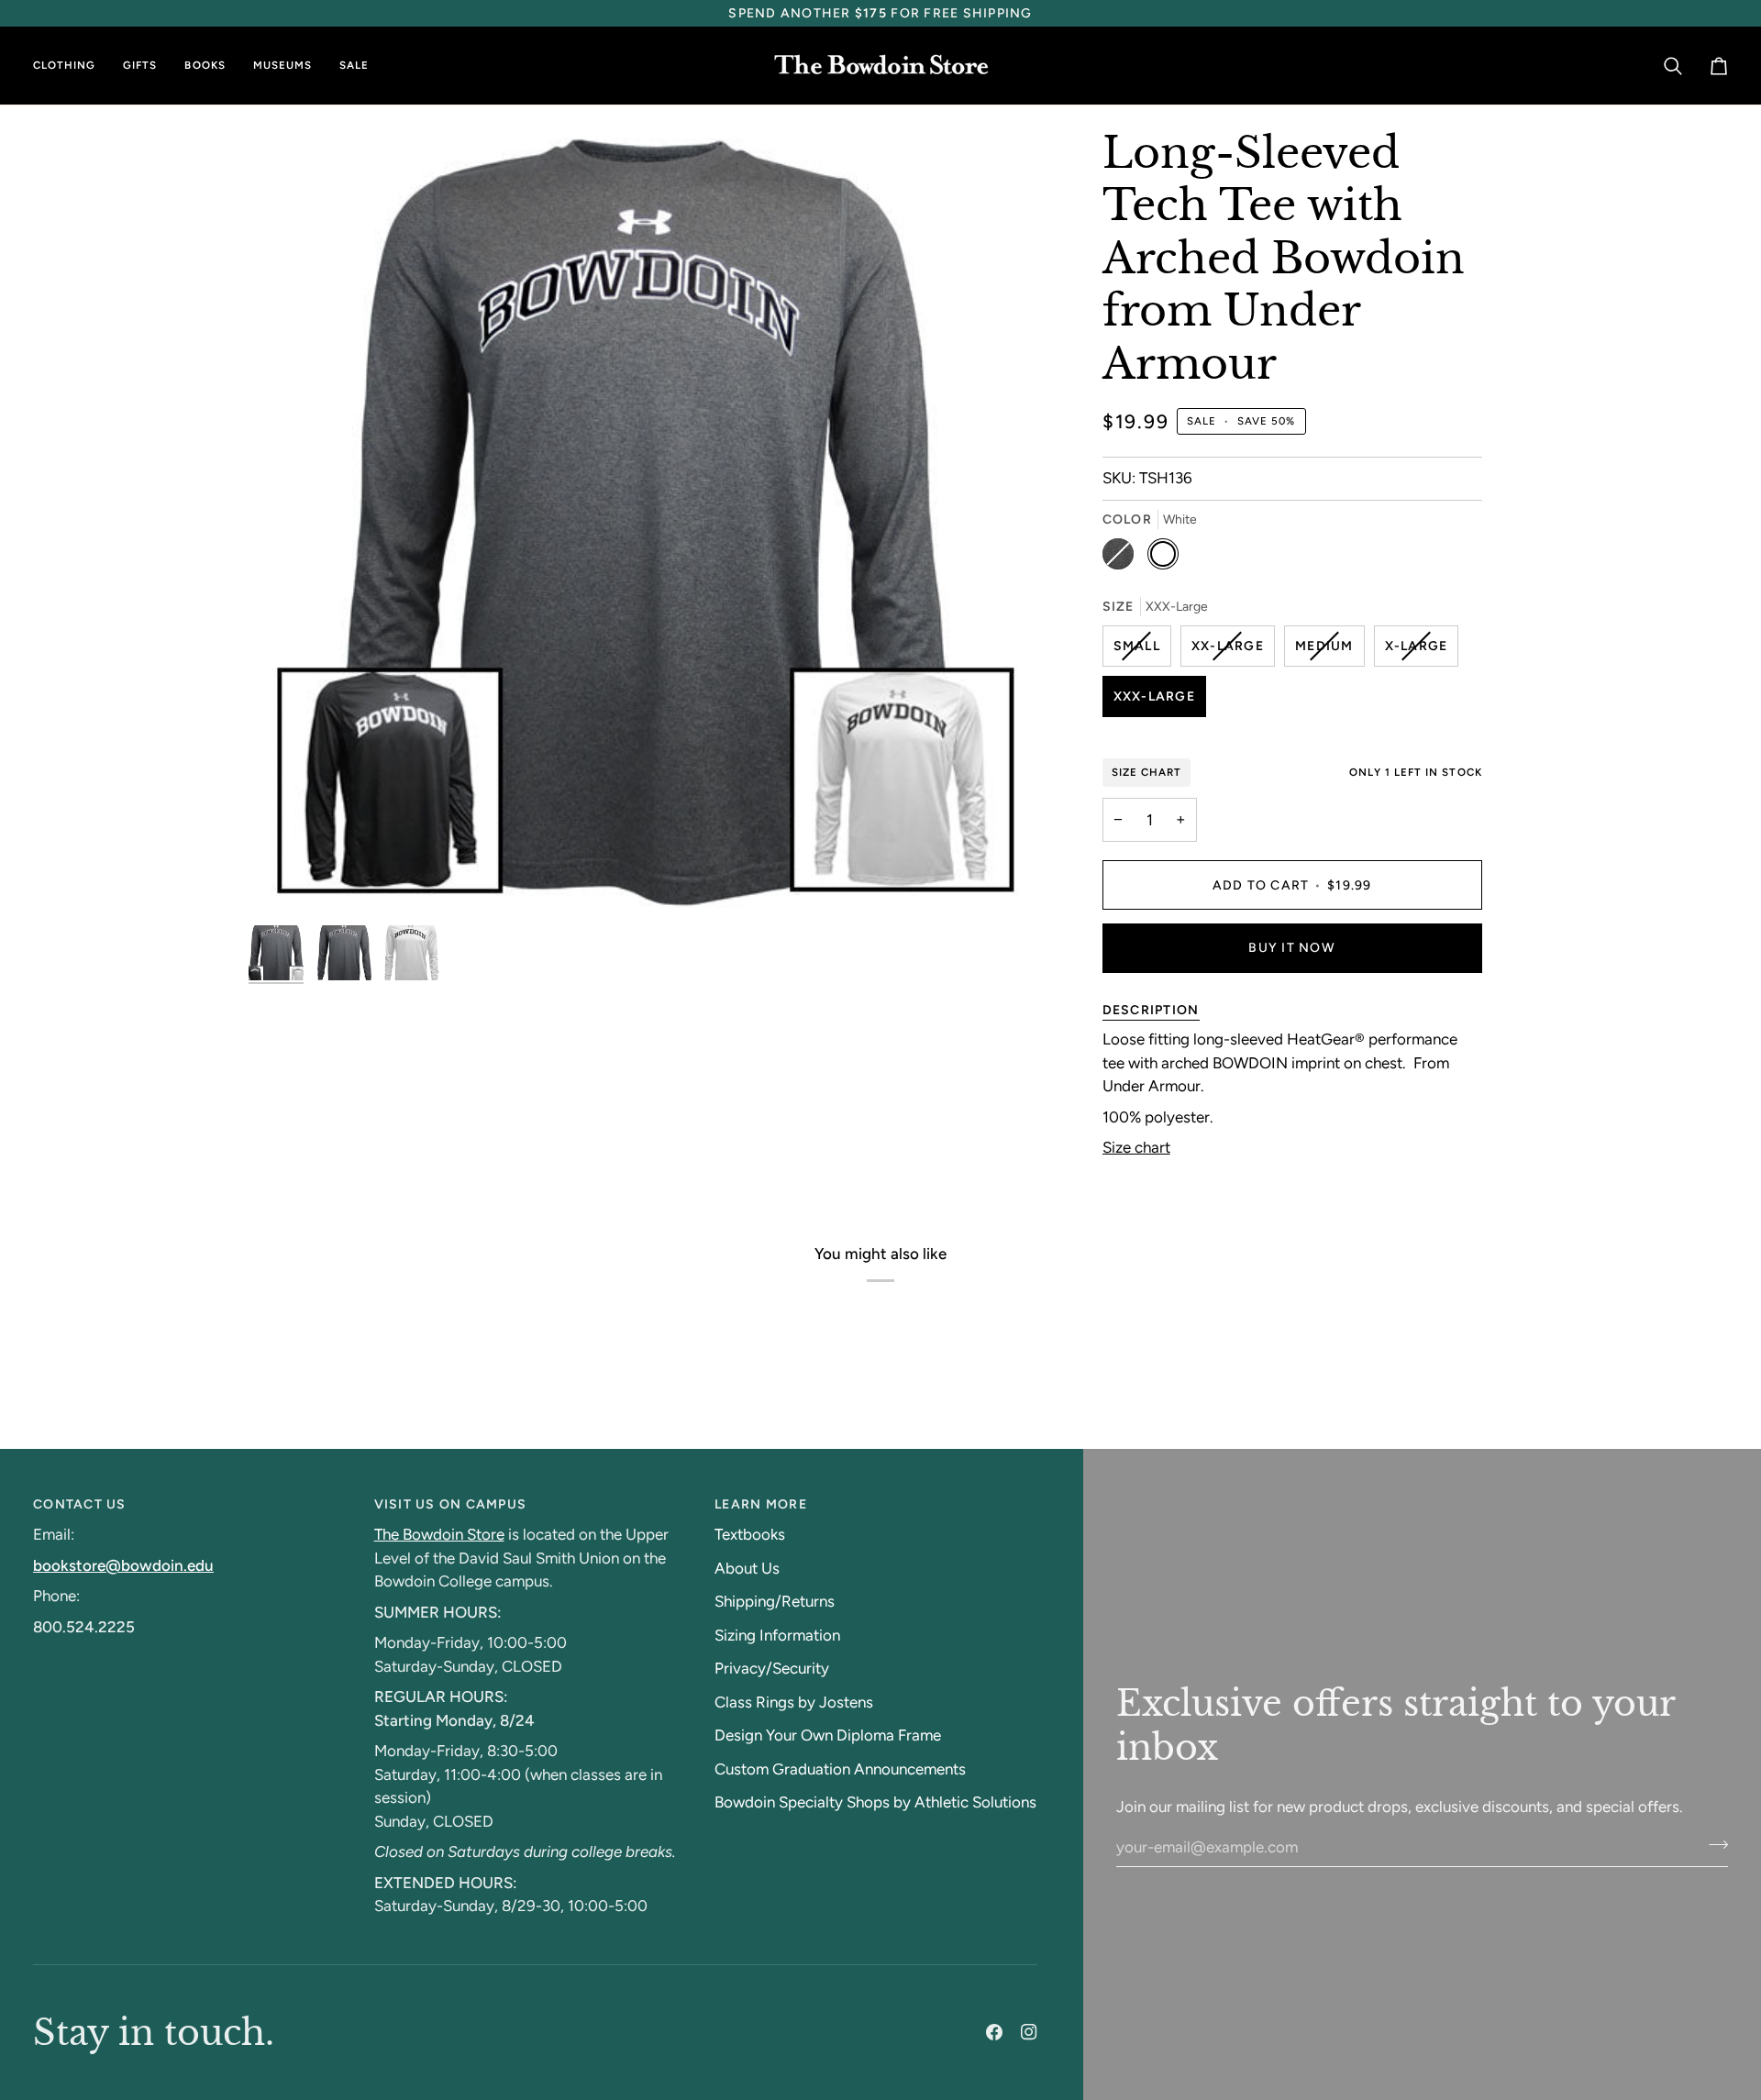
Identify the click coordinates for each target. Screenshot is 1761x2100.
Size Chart (1146, 772)
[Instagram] (1029, 2032)
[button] (71, 66)
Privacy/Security (772, 1668)
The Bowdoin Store (439, 1534)
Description (1151, 1010)
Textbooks (750, 1534)
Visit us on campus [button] (451, 1504)
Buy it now (1292, 948)
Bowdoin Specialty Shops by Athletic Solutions (875, 1802)
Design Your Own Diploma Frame (828, 1735)
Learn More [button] (761, 1504)
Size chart (1136, 1147)
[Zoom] (283, 882)
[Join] (1713, 1844)
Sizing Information (777, 1635)
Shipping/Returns (775, 1601)
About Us (747, 1568)
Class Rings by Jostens (794, 1702)
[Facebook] (994, 2032)
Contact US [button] (80, 1504)
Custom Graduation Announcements (840, 1769)
